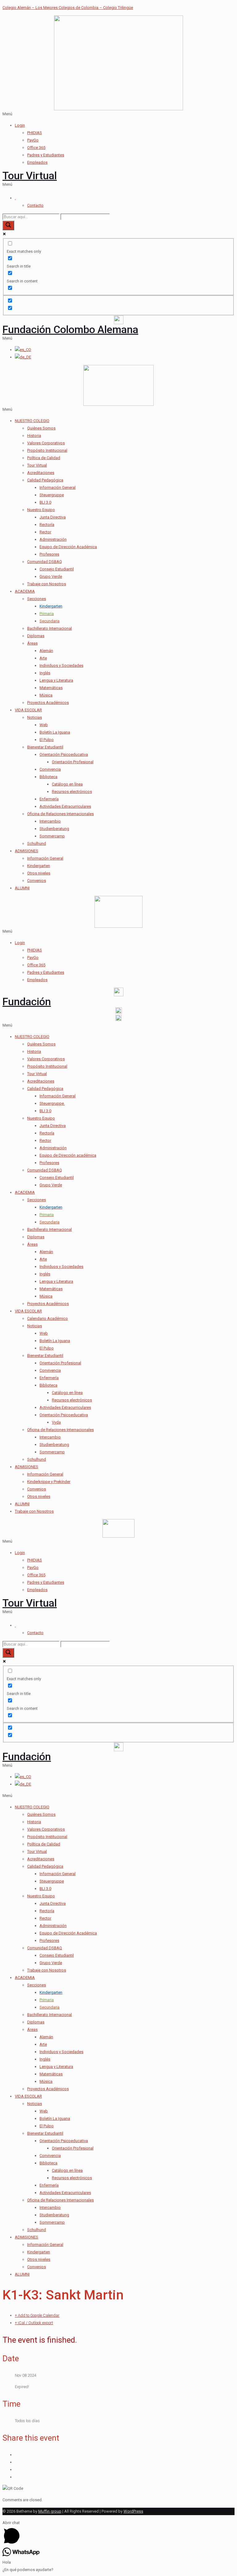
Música (46, 695)
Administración (53, 539)
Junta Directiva (53, 517)
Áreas (32, 643)
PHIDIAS (35, 133)
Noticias (35, 717)
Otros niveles (39, 873)
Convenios (37, 881)
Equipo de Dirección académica (68, 1155)
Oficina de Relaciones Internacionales (60, 814)
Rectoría (47, 525)
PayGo (33, 140)
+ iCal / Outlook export (34, 2323)
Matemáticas (51, 688)
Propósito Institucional (47, 450)
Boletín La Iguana (55, 732)
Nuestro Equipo (41, 510)
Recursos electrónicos (72, 792)
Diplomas (36, 636)
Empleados (37, 162)
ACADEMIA (25, 591)
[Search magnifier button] (8, 225)
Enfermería (49, 799)
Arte (43, 658)
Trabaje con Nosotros (47, 584)
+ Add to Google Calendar (37, 2315)
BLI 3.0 (45, 502)
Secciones (37, 599)
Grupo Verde (51, 576)
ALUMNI (22, 888)
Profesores (49, 554)
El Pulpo (47, 740)
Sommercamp (52, 836)
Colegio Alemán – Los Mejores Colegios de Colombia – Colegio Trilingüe (68, 8)
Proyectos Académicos (48, 703)
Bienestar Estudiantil (45, 747)
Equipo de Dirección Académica (68, 547)
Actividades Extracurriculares (65, 806)
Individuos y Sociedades (61, 665)
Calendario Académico (48, 1318)
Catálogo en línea (67, 784)
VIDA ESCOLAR (28, 710)
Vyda (56, 1422)
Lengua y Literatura (56, 680)
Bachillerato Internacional (50, 628)
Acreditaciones (41, 473)
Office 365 (36, 148)
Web (44, 725)
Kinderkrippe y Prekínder (49, 1482)
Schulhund (37, 843)
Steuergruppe (52, 495)
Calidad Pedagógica (45, 480)
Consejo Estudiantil (57, 569)
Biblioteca (48, 777)
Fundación (27, 1002)
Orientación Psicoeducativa (64, 754)
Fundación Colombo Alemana (70, 329)
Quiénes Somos (41, 428)
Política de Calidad (44, 458)
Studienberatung (54, 829)
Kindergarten (39, 866)
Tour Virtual (30, 176)
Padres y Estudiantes (46, 155)
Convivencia (50, 769)
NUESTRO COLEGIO (32, 421)
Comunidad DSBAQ (45, 562)
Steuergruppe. (52, 1103)
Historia (34, 436)
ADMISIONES (27, 851)
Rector (45, 532)
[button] (118, 114)
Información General (58, 487)
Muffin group (50, 2511)
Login (20, 125)
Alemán (46, 651)
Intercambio (50, 821)
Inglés (45, 673)
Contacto (35, 205)
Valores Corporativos (46, 443)
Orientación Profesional (73, 762)
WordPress (133, 2511)
